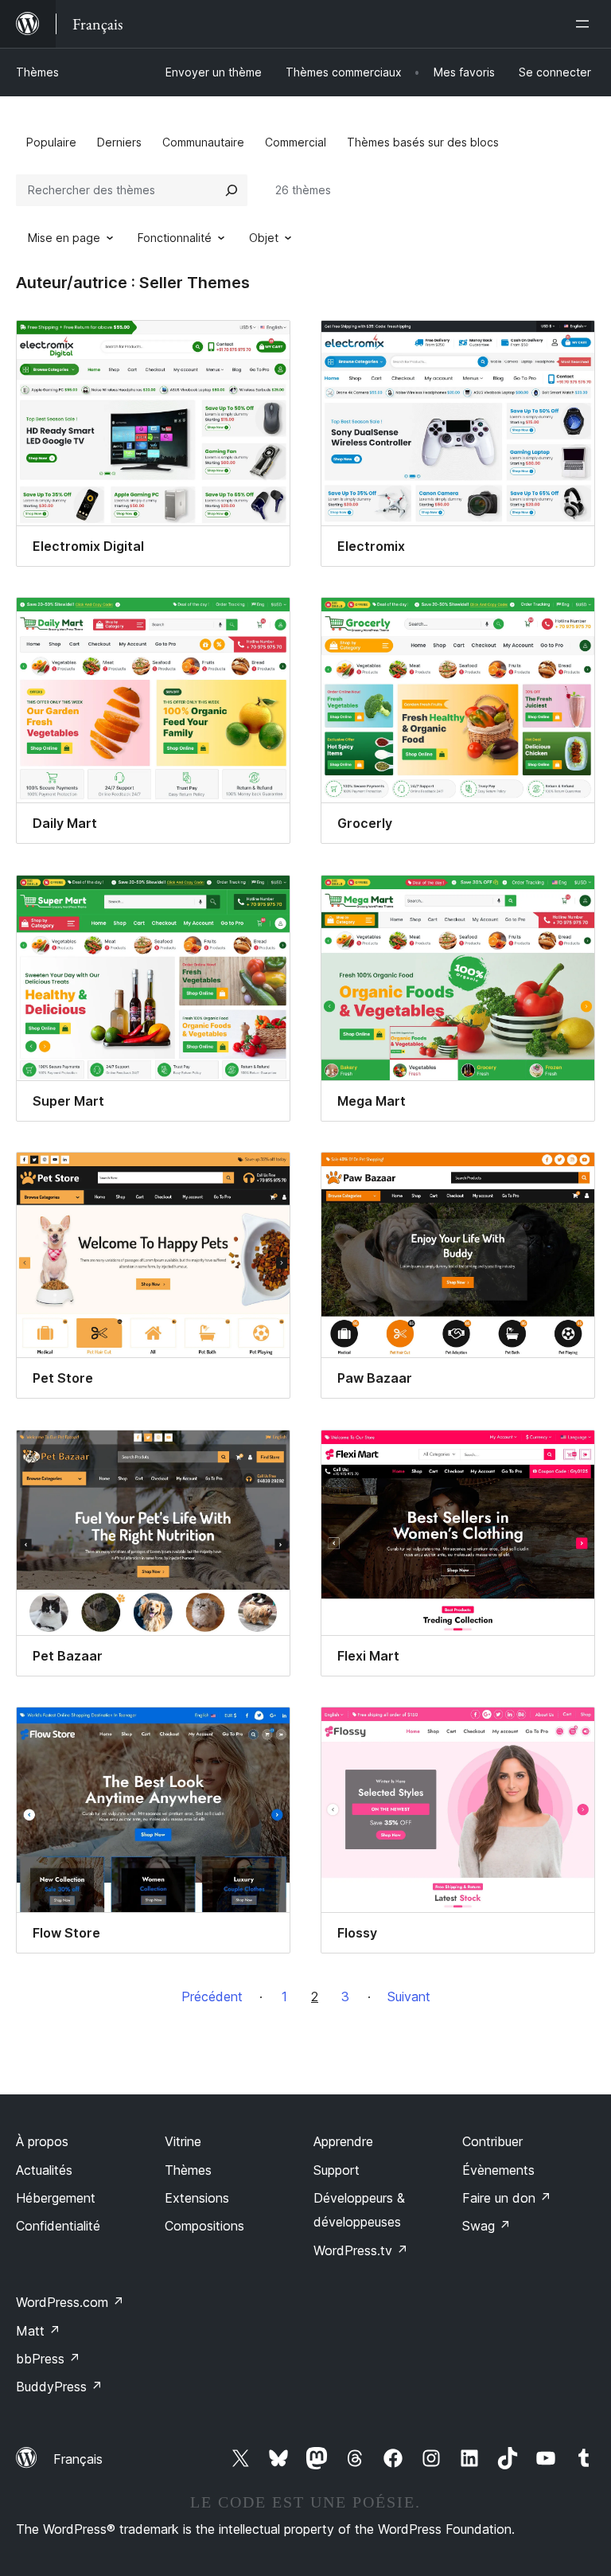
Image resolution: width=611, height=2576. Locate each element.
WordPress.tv (361, 2250)
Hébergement (56, 2198)
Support (337, 2170)
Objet (264, 238)
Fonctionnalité (175, 238)
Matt (38, 2331)
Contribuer (492, 2141)
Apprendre (343, 2141)
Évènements (498, 2170)
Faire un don (507, 2198)
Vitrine (183, 2141)
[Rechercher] (232, 190)
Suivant (409, 1996)
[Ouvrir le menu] (586, 24)
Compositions (204, 2226)
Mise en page (64, 238)
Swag (486, 2226)
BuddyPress (59, 2387)
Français (78, 2459)
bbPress (48, 2359)
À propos (42, 2141)
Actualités (44, 2170)
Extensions (197, 2198)
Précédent (212, 1996)
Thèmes (37, 72)
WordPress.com (70, 2302)
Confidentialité (58, 2226)
